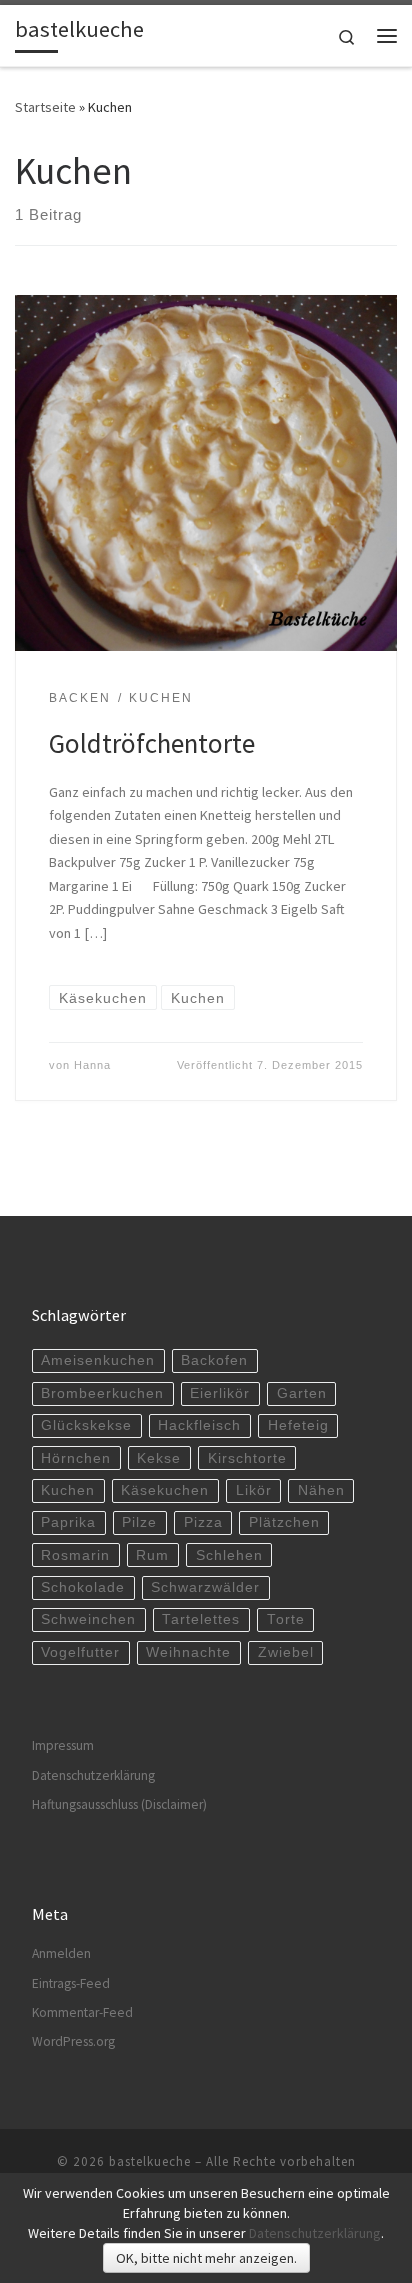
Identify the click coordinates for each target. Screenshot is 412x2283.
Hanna (92, 1065)
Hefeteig (298, 1425)
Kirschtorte (247, 1458)
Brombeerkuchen (102, 1393)
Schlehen (229, 1555)
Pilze (139, 1522)
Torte (286, 1619)
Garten (302, 1393)
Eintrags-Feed (71, 1983)
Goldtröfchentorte (152, 743)
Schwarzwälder (205, 1587)
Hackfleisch (199, 1425)
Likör (254, 1490)
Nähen (321, 1490)
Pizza (203, 1522)
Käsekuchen (165, 1490)
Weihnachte (188, 1652)
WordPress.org (73, 2041)
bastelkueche (150, 2161)
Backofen (214, 1360)
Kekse (159, 1458)
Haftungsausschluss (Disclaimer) (119, 1804)
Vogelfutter (80, 1652)
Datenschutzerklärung (93, 1775)
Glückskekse (86, 1425)
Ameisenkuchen (98, 1360)
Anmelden (61, 1953)
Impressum (63, 1745)
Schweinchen (88, 1619)
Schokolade (83, 1587)
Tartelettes (201, 1619)
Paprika (68, 1522)
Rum (152, 1555)
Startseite (45, 107)
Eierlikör (220, 1393)
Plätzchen (284, 1522)
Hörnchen (76, 1458)
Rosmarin (75, 1555)
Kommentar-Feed (82, 2012)
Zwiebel (286, 1652)
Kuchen (68, 1490)
